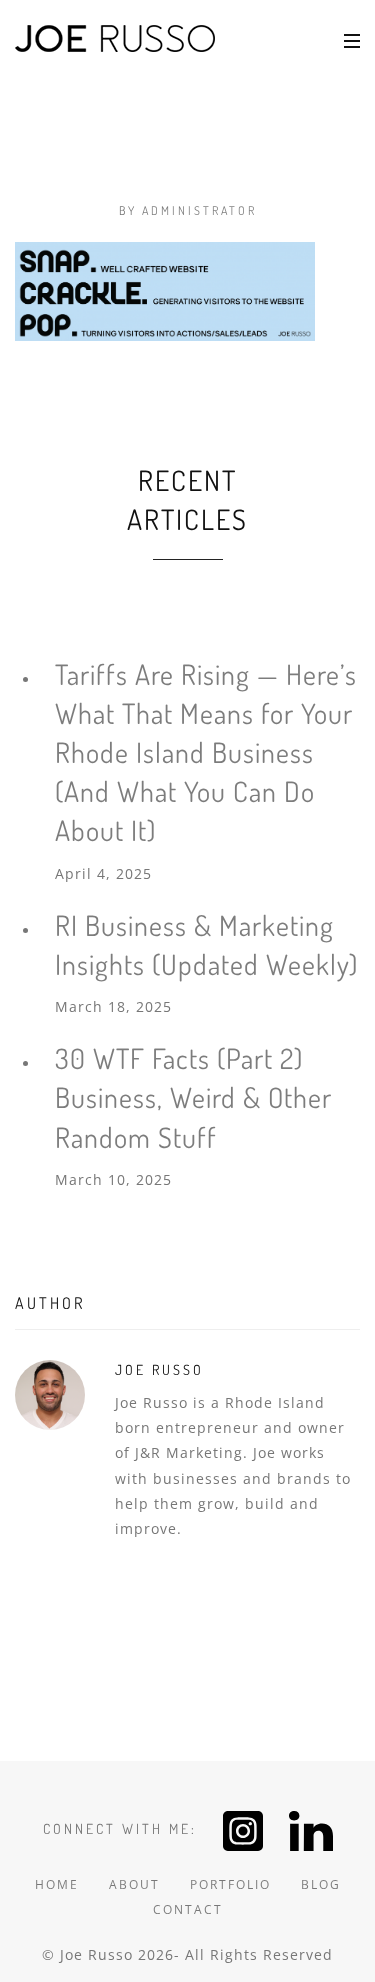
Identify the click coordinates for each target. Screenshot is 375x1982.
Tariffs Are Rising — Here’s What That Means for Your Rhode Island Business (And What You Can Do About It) (206, 752)
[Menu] (352, 40)
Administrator (199, 210)
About (134, 1884)
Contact (188, 1909)
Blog (321, 1884)
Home (57, 1884)
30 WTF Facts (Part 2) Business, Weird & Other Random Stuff (193, 1097)
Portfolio (230, 1884)
